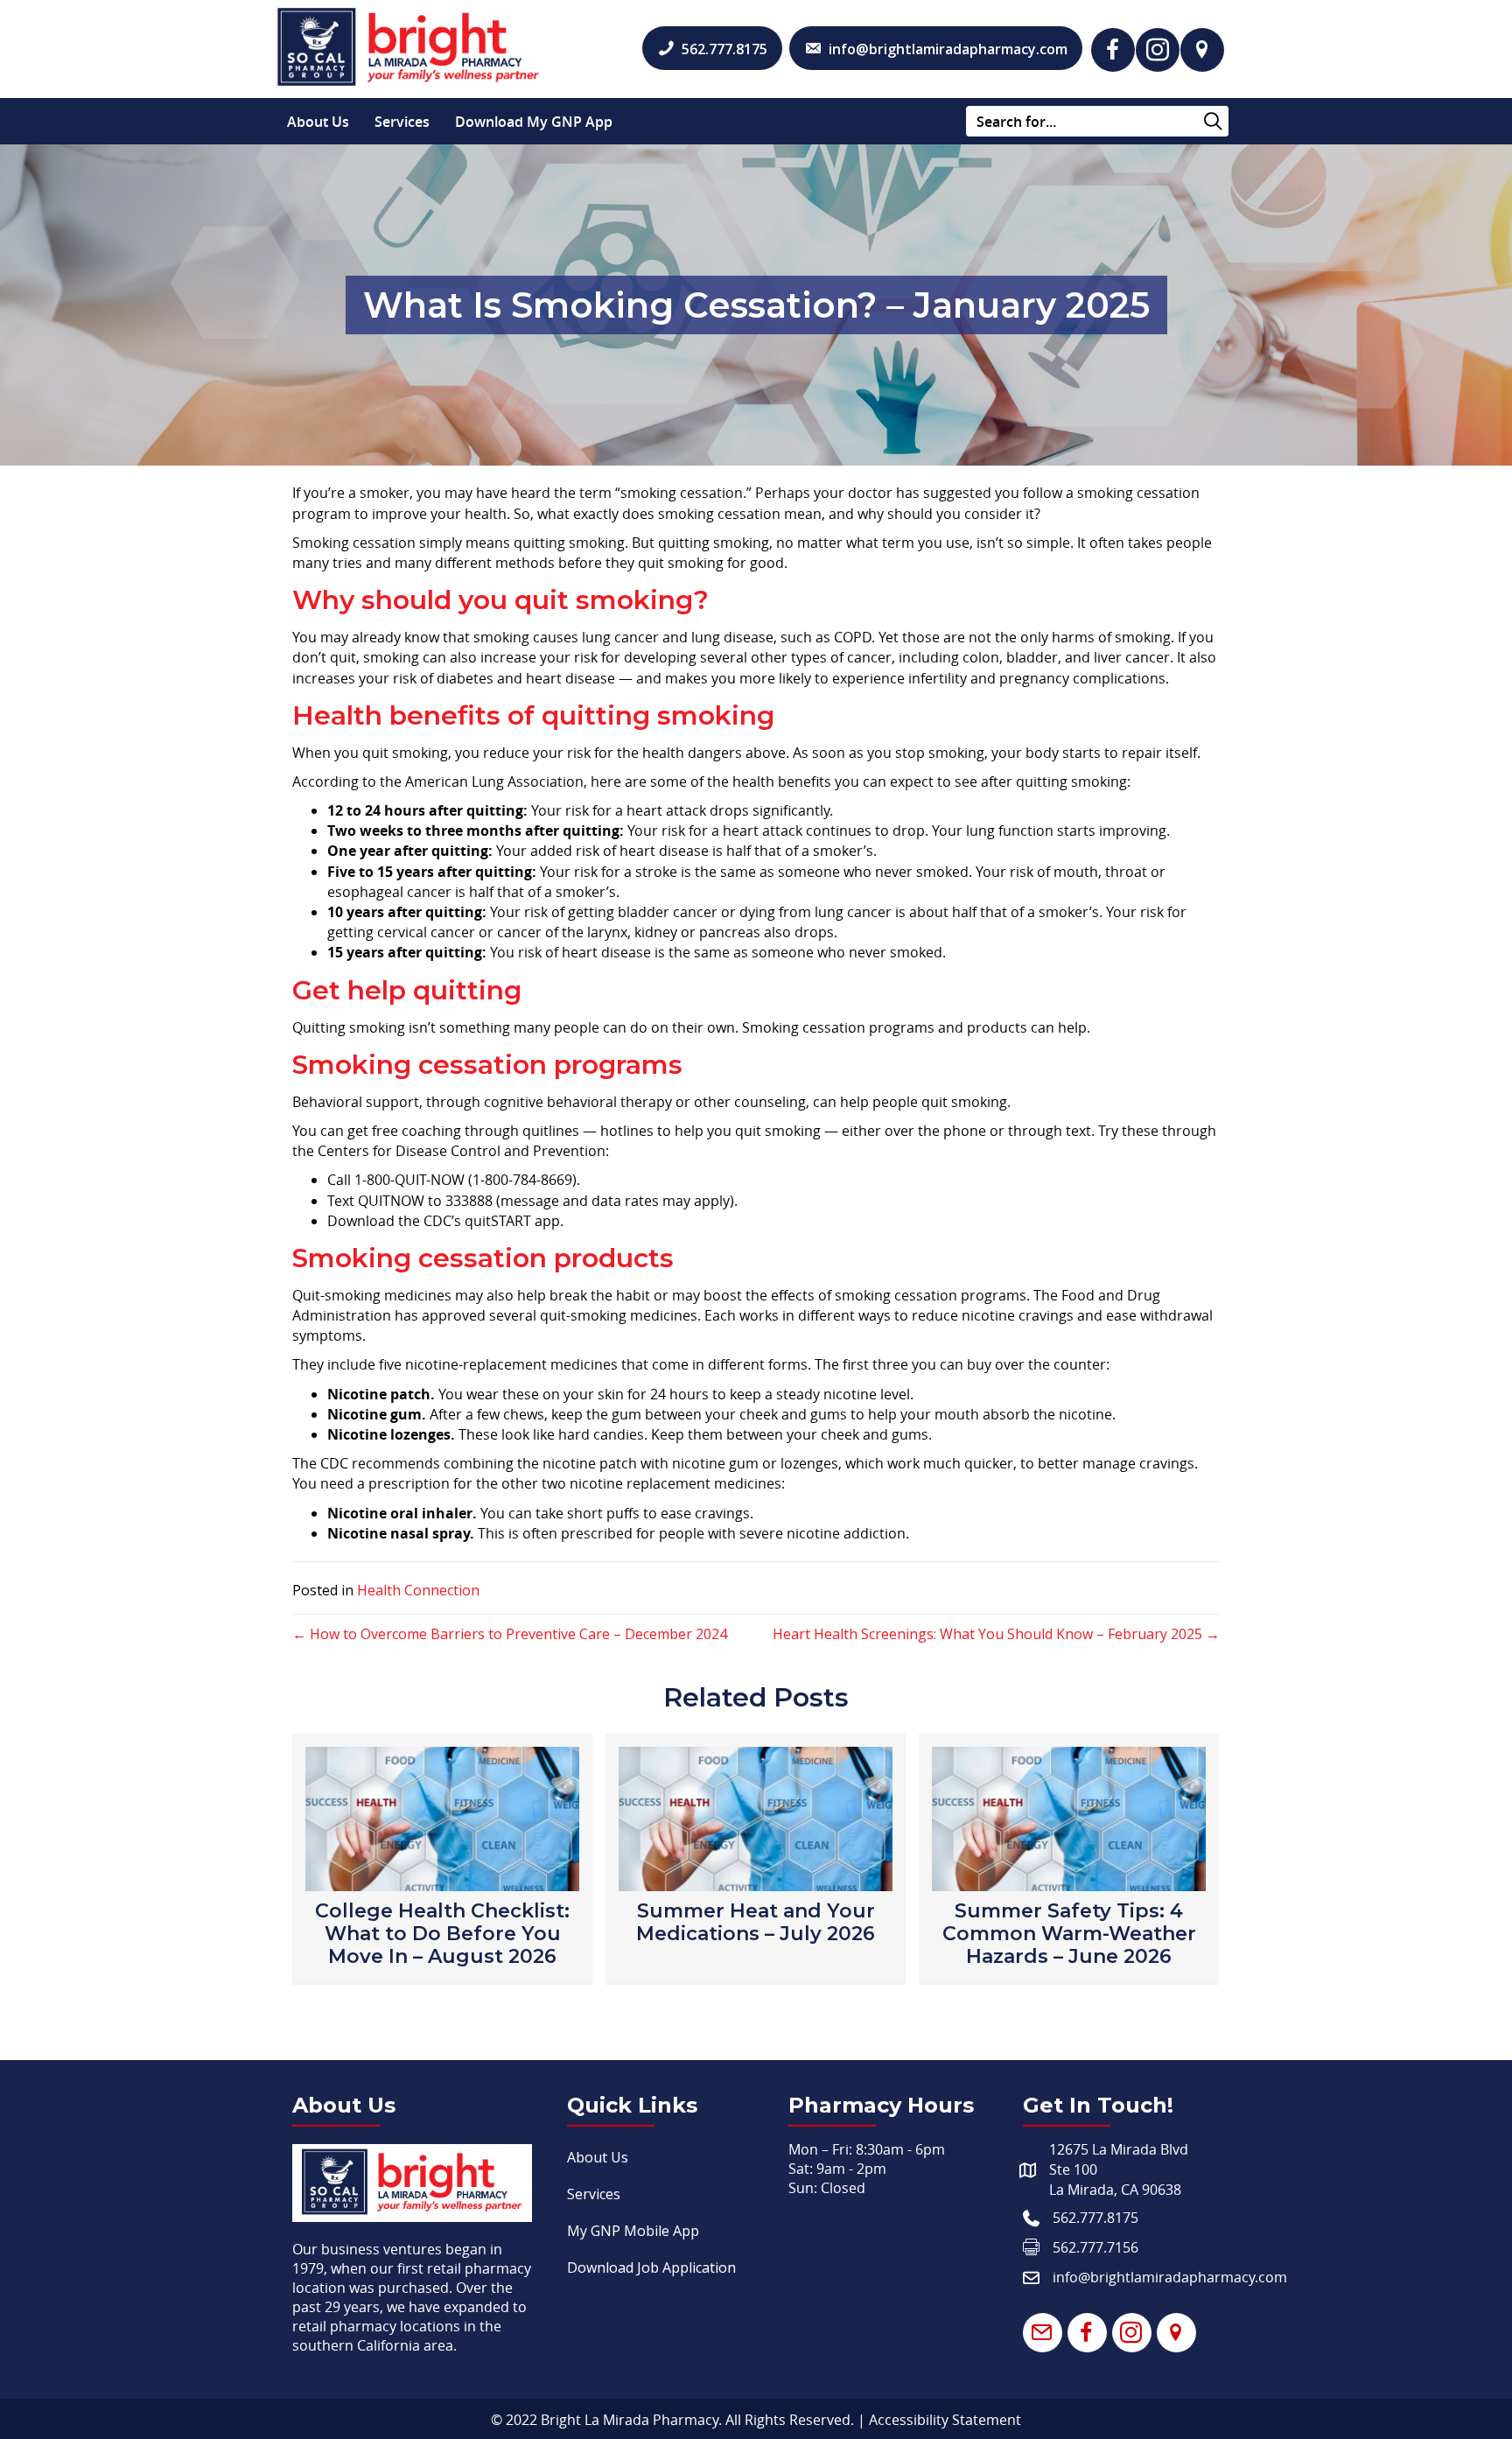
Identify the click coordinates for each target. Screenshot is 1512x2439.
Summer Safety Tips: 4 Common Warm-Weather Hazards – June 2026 (1069, 1934)
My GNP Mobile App (633, 2231)
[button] (1113, 50)
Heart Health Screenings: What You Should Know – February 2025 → (996, 1634)
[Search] (1213, 122)
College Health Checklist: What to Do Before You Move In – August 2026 (442, 1934)
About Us (318, 122)
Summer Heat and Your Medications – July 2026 (756, 1922)
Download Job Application (651, 2267)
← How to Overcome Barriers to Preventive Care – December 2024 (510, 1634)
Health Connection (418, 1590)
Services (402, 122)
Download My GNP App (534, 122)
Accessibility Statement (945, 2420)
